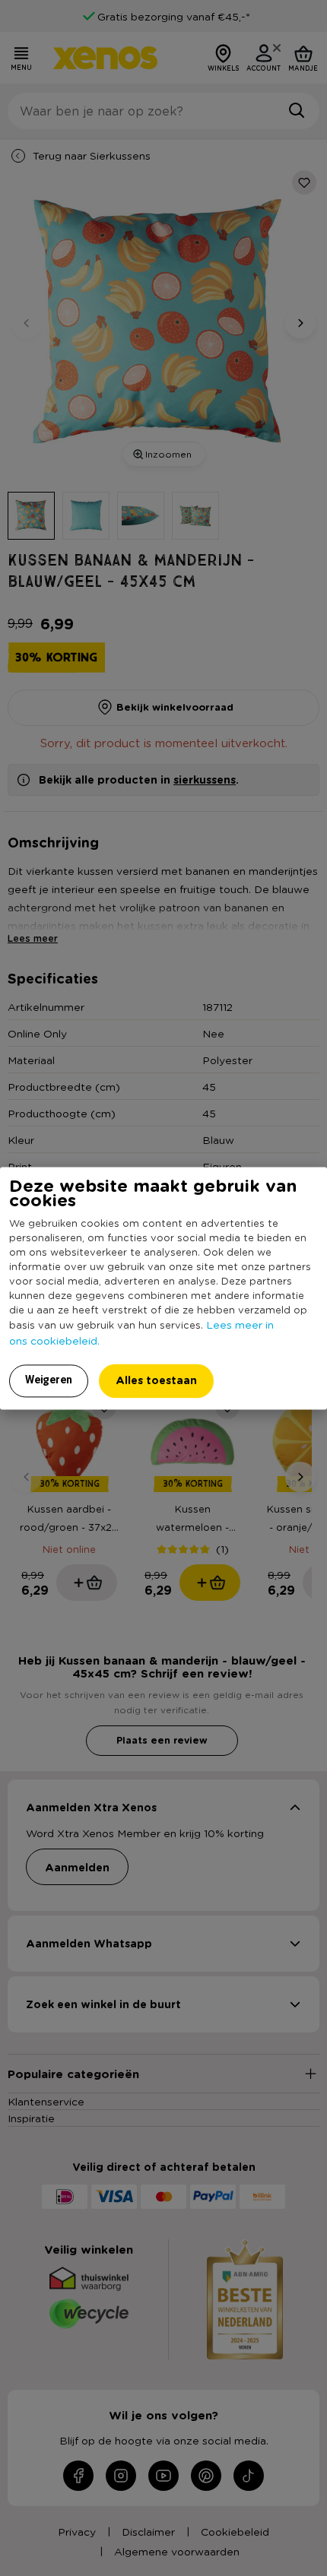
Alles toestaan (156, 1380)
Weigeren (49, 1380)
